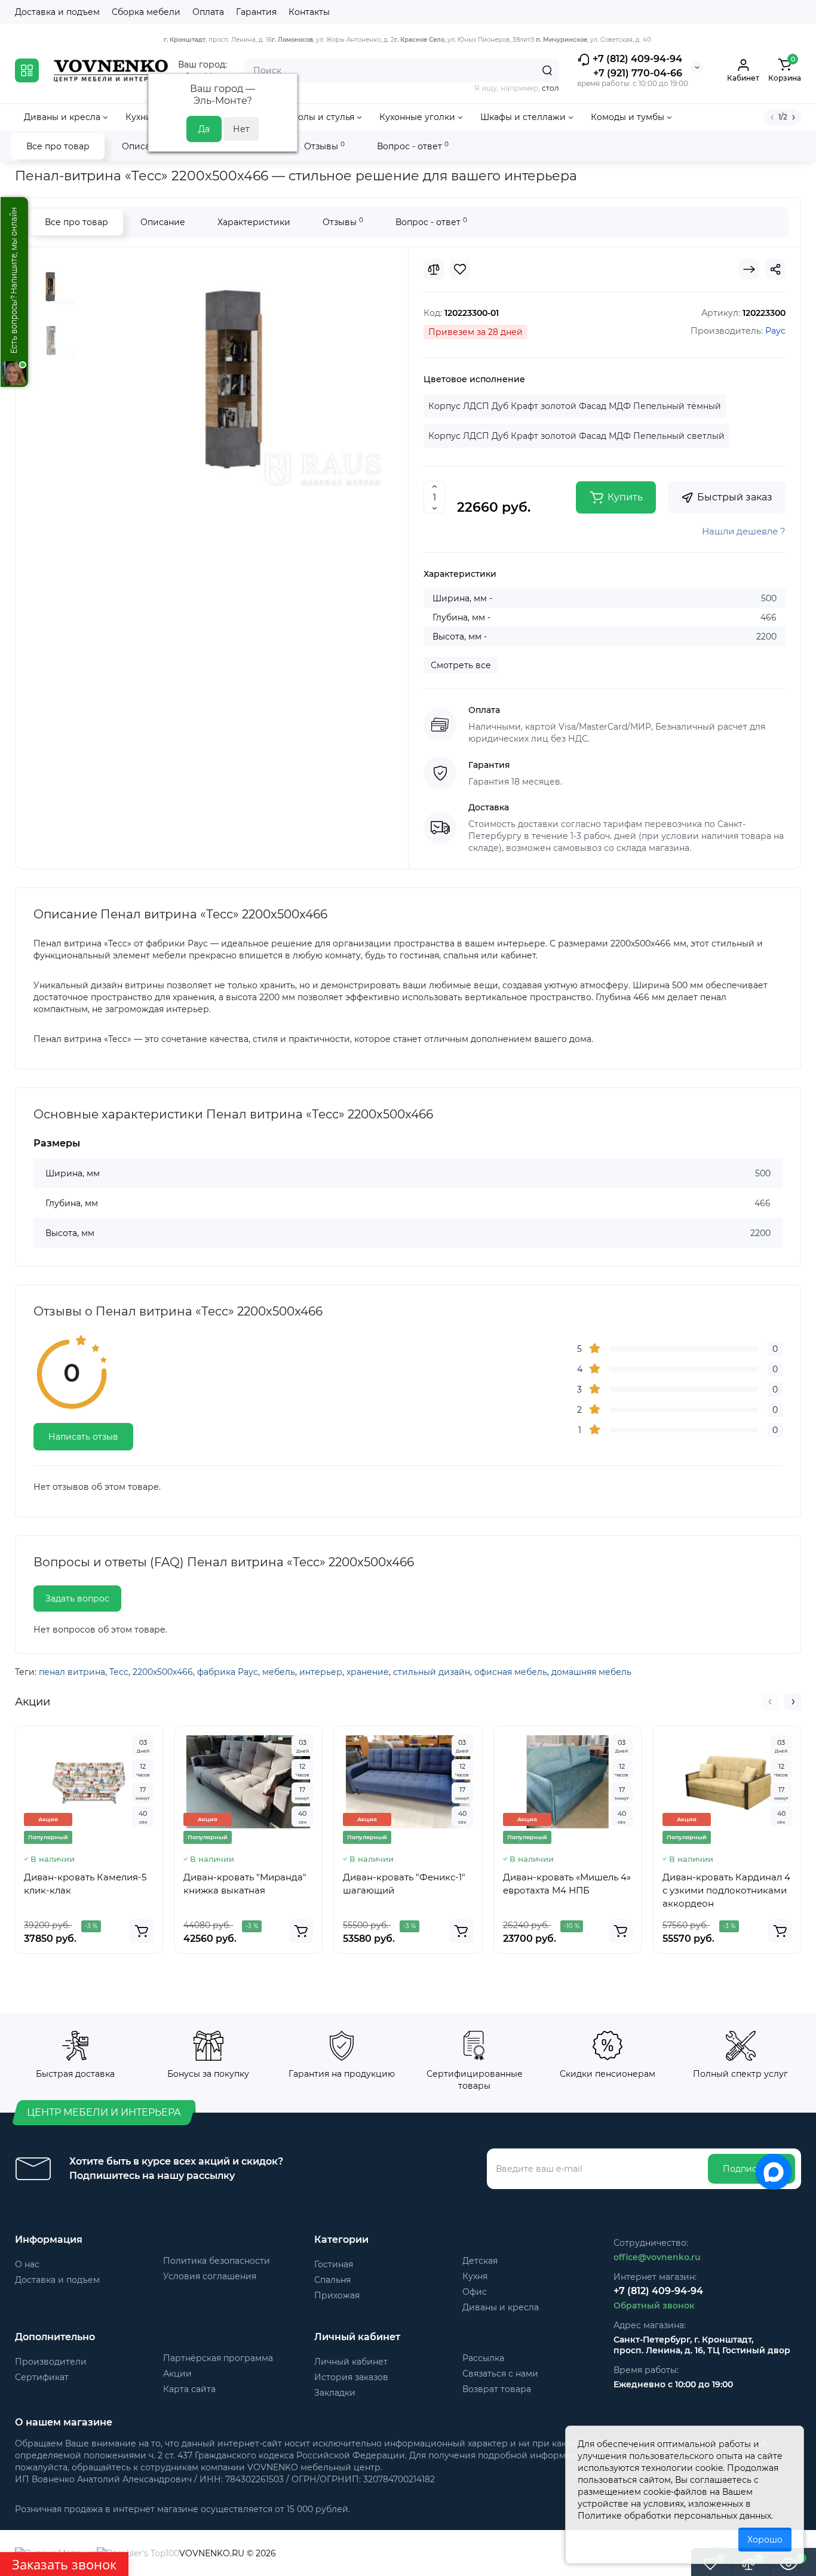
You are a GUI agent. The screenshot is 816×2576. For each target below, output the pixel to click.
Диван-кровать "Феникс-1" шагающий (404, 1884)
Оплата (208, 12)
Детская (480, 2261)
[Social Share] (775, 269)
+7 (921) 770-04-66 (638, 73)
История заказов (351, 2377)
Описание (144, 146)
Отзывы (324, 146)
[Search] (547, 70)
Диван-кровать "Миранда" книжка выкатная (245, 1884)
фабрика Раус (228, 1672)
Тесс (119, 1672)
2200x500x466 (163, 1672)
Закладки (335, 2393)
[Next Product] (749, 269)
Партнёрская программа (218, 2358)
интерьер (321, 1672)
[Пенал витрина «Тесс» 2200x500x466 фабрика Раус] (235, 373)
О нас (27, 2264)
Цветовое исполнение (474, 379)
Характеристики (254, 222)
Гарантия (256, 12)
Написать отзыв (83, 1437)
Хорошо (765, 2540)
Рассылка (483, 2358)
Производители (51, 2362)
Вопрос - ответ (413, 146)
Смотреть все (461, 665)
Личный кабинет (351, 2362)
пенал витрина (72, 1672)
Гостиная (334, 2264)
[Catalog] (27, 70)
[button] (770, 1702)
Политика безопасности (217, 2261)
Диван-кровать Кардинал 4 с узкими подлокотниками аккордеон (726, 1890)
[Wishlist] (460, 269)
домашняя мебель (591, 1672)
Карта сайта (189, 2389)
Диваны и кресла (501, 2307)
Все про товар (58, 146)
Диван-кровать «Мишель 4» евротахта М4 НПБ (567, 1884)
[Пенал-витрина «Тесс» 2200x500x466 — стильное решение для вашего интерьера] (51, 340)
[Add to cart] (142, 1931)
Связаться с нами (500, 2374)
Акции (177, 2374)
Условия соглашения (210, 2276)
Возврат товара (497, 2389)
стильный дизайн (432, 1672)
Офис (475, 2292)
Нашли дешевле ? (744, 531)
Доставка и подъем (57, 12)
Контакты (309, 12)
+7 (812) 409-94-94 (636, 59)
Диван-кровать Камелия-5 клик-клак (85, 1884)
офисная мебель (511, 1672)
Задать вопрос (77, 1599)
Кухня (475, 2276)
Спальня (332, 2280)
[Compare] (434, 269)
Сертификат (42, 2377)
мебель (279, 1672)
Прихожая (337, 2295)
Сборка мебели (146, 12)
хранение (368, 1672)
